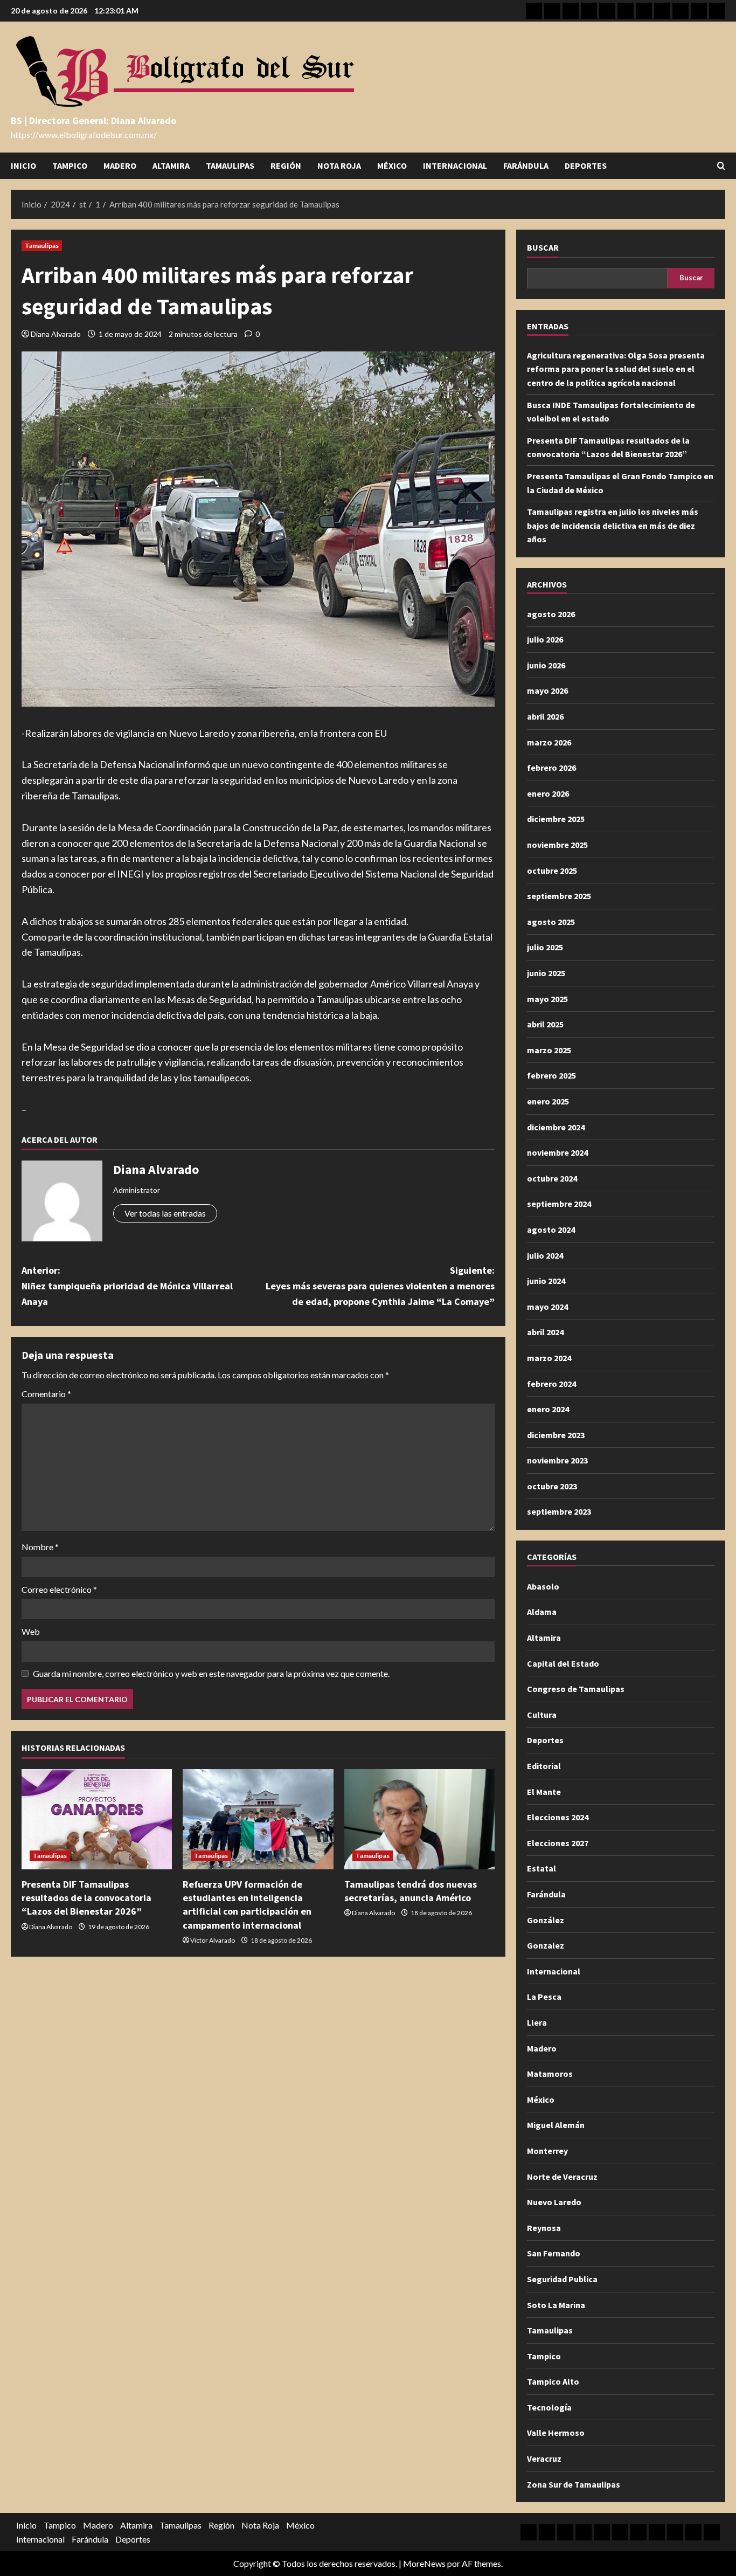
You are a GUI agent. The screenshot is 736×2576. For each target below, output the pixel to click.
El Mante (544, 1792)
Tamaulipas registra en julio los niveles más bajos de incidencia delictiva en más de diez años (613, 525)
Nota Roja (339, 165)
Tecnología (549, 2407)
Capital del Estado (563, 1663)
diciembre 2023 (556, 1435)
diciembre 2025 (556, 819)
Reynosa (544, 2228)
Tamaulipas (230, 165)
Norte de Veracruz (562, 2177)
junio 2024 (546, 1281)
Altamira (171, 165)
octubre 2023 (552, 1486)
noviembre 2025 (557, 845)
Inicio (23, 165)
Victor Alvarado (213, 1940)
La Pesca (544, 1997)
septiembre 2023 (559, 1511)
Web (31, 1631)
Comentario (46, 1394)
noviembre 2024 (557, 1152)
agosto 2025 (551, 922)
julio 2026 (545, 639)
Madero (120, 165)
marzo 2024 (549, 1358)
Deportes (586, 165)
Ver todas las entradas (165, 1213)
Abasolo (543, 1586)
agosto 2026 (551, 614)
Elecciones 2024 (558, 1817)
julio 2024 (545, 1255)
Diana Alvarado (56, 334)
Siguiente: (380, 1286)
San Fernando (554, 2253)
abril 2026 (545, 716)
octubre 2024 (552, 1178)
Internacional (455, 165)
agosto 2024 (551, 1230)
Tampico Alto (553, 2381)
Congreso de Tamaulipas (576, 1689)
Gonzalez (546, 1945)
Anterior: (127, 1286)
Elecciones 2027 (558, 1843)
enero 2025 (548, 1101)
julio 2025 (545, 947)
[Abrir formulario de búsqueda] (721, 166)
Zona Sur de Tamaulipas (574, 2484)
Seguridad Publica (562, 2279)
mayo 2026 (547, 690)
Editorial (544, 1766)
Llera (537, 2022)
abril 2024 (545, 1332)
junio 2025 (546, 973)
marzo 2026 (549, 742)
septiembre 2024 (559, 1204)
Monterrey (547, 2151)
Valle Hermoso (556, 2433)
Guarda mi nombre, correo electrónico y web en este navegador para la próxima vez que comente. (211, 1673)
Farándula (526, 165)
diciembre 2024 (556, 1127)
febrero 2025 (551, 1075)
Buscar (543, 247)
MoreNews (424, 2563)
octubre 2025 (552, 871)
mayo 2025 (547, 999)
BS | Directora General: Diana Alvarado (93, 120)
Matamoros (550, 2074)
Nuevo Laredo (554, 2202)
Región (286, 165)
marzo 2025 (549, 1050)
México (392, 165)
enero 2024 (548, 1409)
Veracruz (544, 2458)
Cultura (542, 1715)
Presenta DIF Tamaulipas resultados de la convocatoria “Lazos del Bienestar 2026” (86, 1898)
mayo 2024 (547, 1307)
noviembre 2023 (557, 1460)
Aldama (542, 1612)
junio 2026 (546, 665)
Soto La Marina (556, 2305)
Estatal (541, 1868)
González (546, 1920)
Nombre (40, 1547)
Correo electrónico (59, 1589)
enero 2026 (548, 793)
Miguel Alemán (556, 2125)
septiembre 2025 (559, 896)
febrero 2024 (551, 1384)
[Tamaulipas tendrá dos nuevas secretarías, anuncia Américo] (419, 1819)
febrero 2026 (551, 768)
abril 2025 (545, 1024)
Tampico (70, 165)
